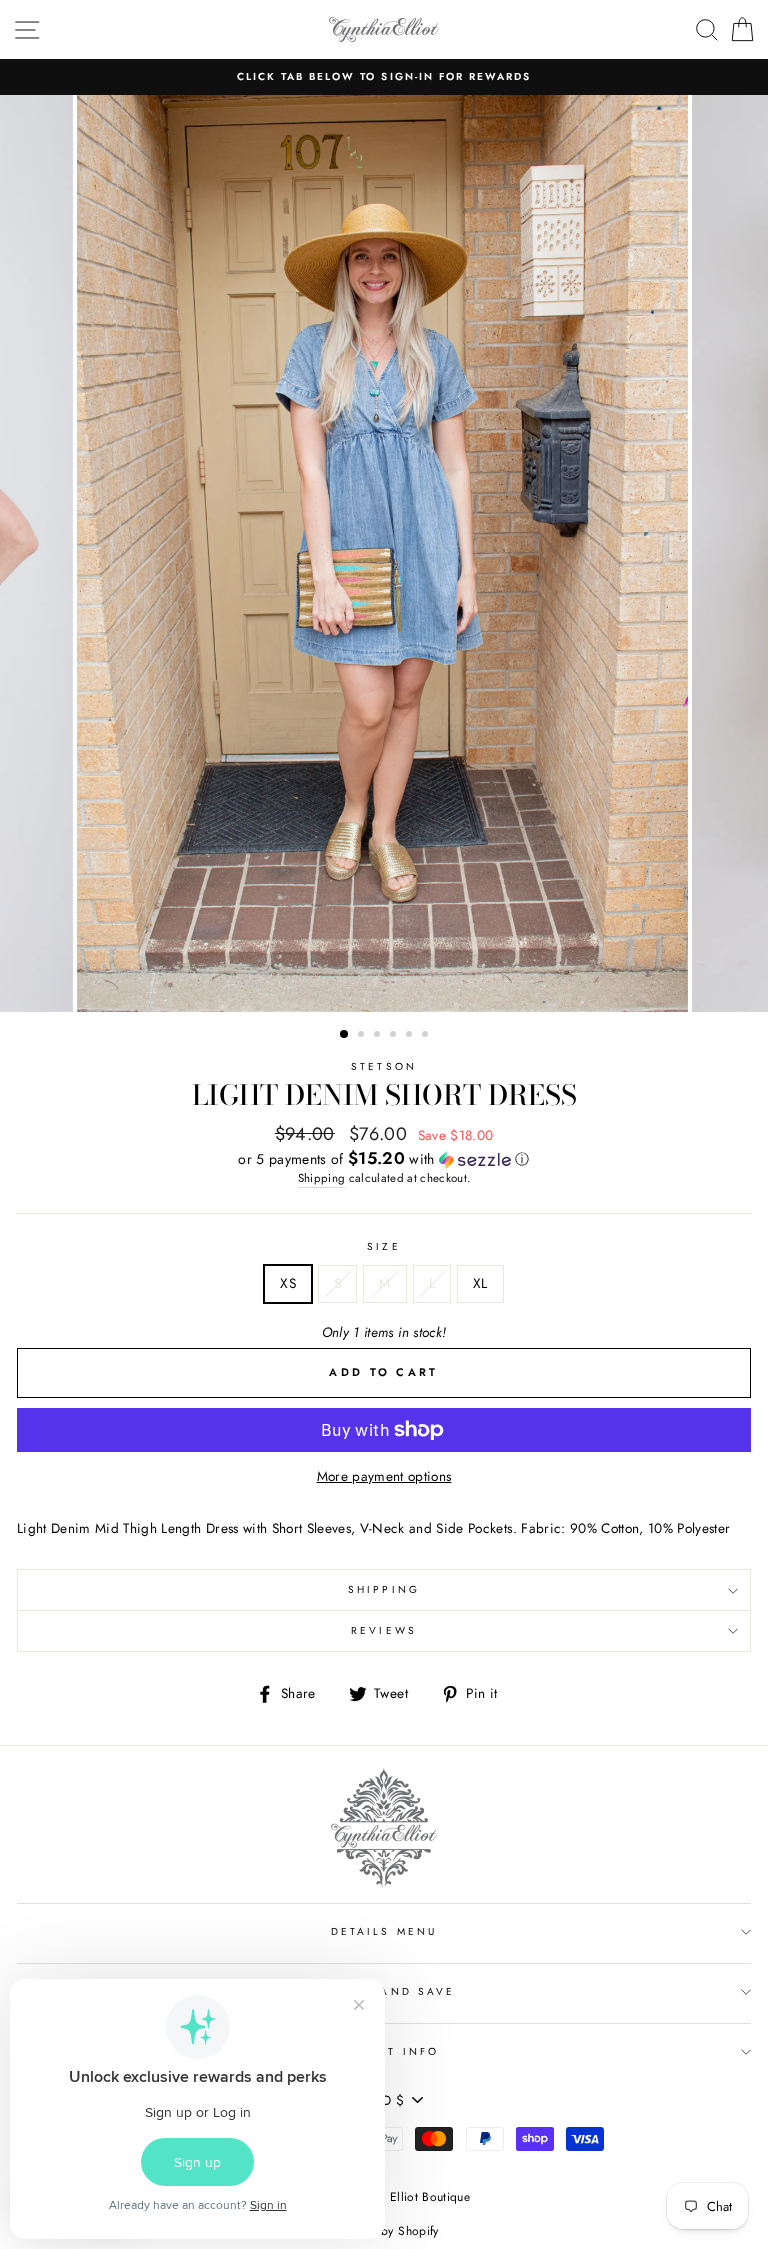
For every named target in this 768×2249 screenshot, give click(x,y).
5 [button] (411, 1036)
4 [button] (395, 1036)
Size (383, 1246)
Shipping (322, 1178)
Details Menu (384, 1931)
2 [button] (363, 1036)
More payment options (384, 1476)
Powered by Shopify (383, 2231)
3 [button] (379, 1036)
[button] (384, 1159)
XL (480, 1283)
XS (288, 1283)
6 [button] (427, 1036)
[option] (384, 77)
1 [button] (345, 1035)
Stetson (383, 1066)
